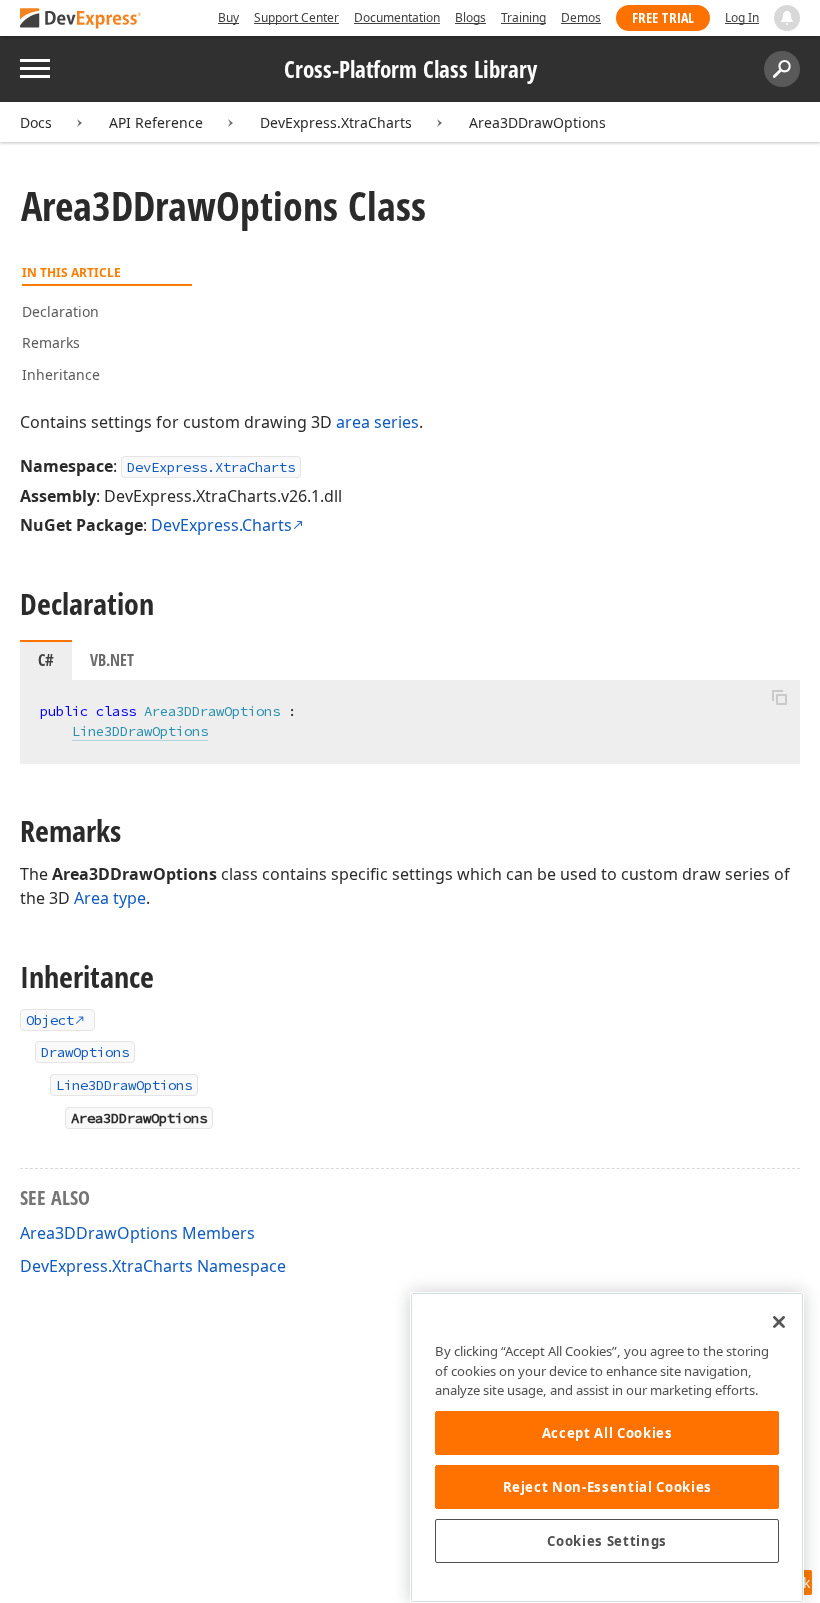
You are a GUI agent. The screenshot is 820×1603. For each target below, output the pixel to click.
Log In (742, 17)
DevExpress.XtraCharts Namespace (153, 1266)
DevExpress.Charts (221, 525)
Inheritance (61, 374)
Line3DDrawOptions (140, 731)
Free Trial (663, 17)
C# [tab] (46, 660)
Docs (36, 122)
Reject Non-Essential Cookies (607, 1487)
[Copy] (779, 697)
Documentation (397, 17)
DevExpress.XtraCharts (336, 122)
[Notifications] (787, 18)
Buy (228, 17)
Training (523, 17)
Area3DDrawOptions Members (137, 1233)
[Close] (779, 1322)
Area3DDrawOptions (537, 122)
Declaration (60, 311)
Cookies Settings (607, 1541)
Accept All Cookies (607, 1433)
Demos (581, 17)
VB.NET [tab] (112, 660)
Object (50, 1020)
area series (377, 422)
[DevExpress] (81, 19)
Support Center (296, 17)
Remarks (51, 342)
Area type (110, 898)
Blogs (470, 17)
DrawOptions (85, 1052)
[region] (607, 1447)
